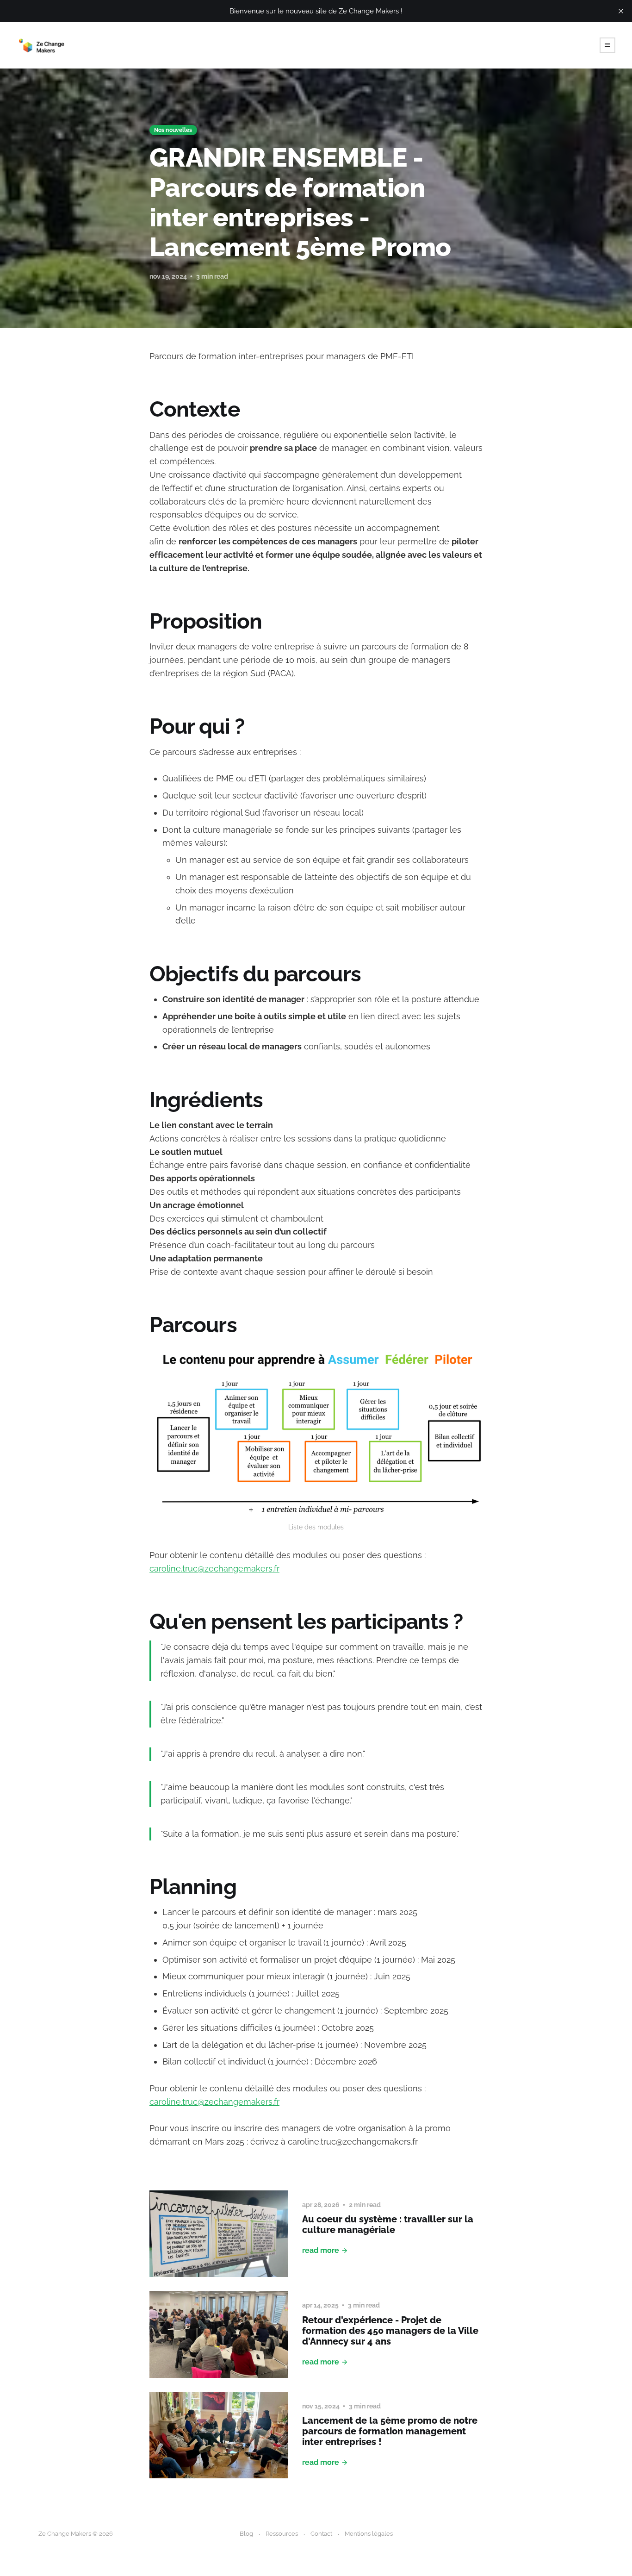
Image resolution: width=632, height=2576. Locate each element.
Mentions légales (369, 2534)
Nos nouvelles (173, 130)
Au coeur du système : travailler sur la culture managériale (388, 2224)
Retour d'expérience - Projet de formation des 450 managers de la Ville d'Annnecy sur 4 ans (390, 2331)
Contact (321, 2534)
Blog (246, 2534)
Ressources (282, 2534)
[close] (621, 11)
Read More (321, 2250)
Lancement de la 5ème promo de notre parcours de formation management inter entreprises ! (390, 2431)
